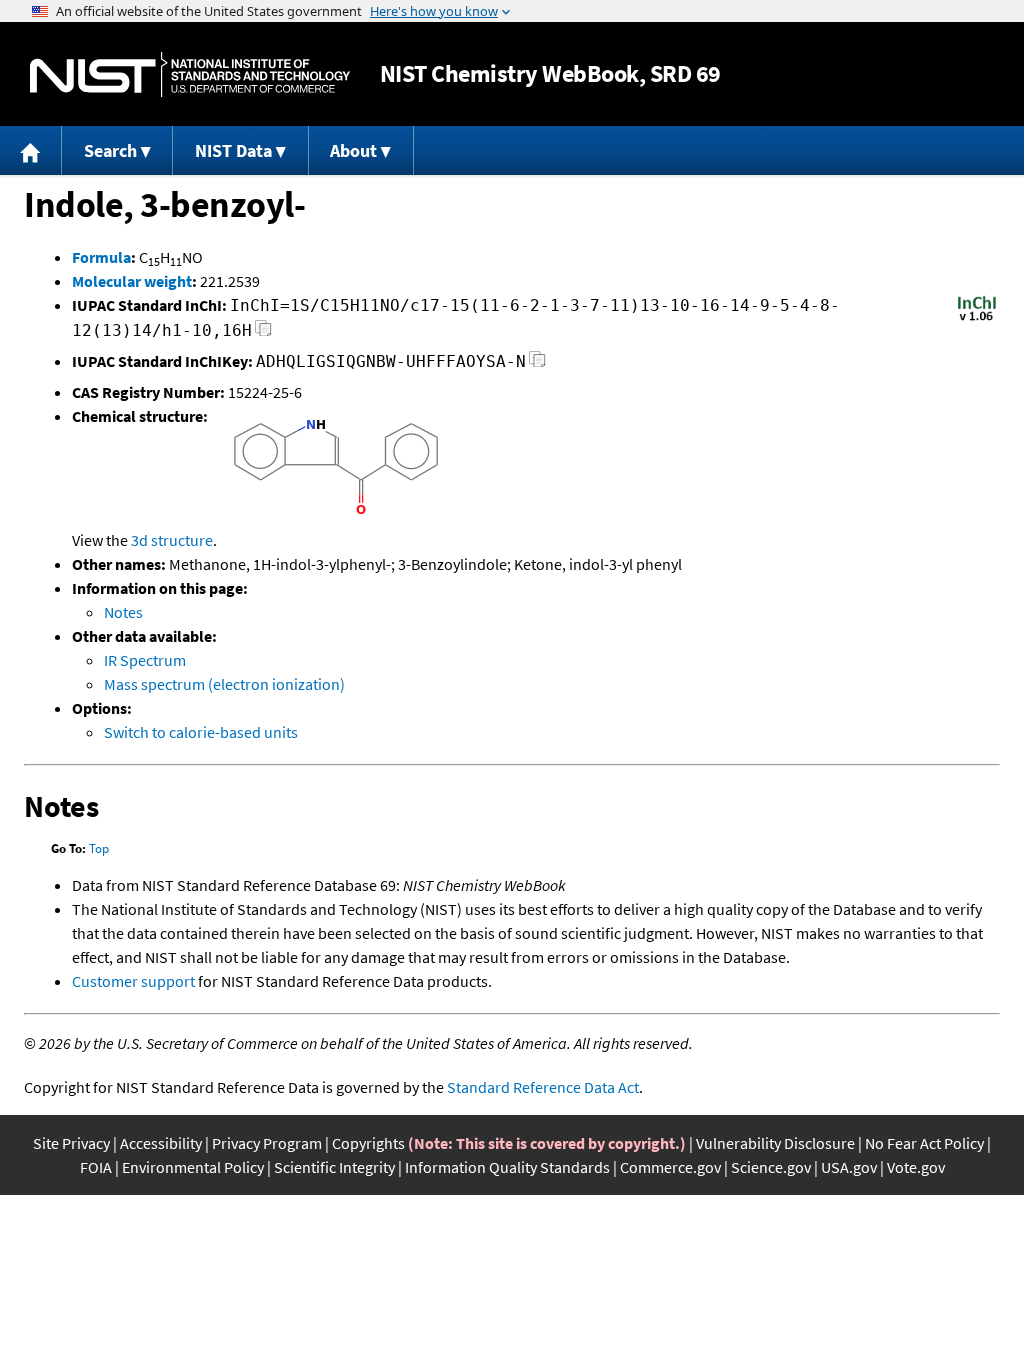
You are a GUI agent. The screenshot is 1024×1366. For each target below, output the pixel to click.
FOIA (96, 1167)
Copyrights (368, 1143)
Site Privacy (71, 1143)
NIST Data (233, 150)
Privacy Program (267, 1143)
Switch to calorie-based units (201, 732)
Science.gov (771, 1167)
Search (110, 150)
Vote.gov (916, 1167)
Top (99, 848)
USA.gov (849, 1167)
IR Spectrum (145, 660)
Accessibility (161, 1143)
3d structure (172, 540)
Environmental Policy (193, 1167)
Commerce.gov (670, 1167)
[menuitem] (31, 150)
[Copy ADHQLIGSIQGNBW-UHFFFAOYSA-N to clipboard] (537, 364)
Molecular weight (132, 281)
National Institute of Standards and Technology (190, 74)
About (353, 150)
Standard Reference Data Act (543, 1087)
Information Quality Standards (507, 1167)
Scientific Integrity (334, 1167)
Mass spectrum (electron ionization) (224, 684)
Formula (101, 257)
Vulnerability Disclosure (775, 1143)
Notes (123, 612)
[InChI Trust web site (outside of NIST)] (977, 319)
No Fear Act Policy (924, 1143)
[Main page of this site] (31, 150)
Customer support (133, 981)
